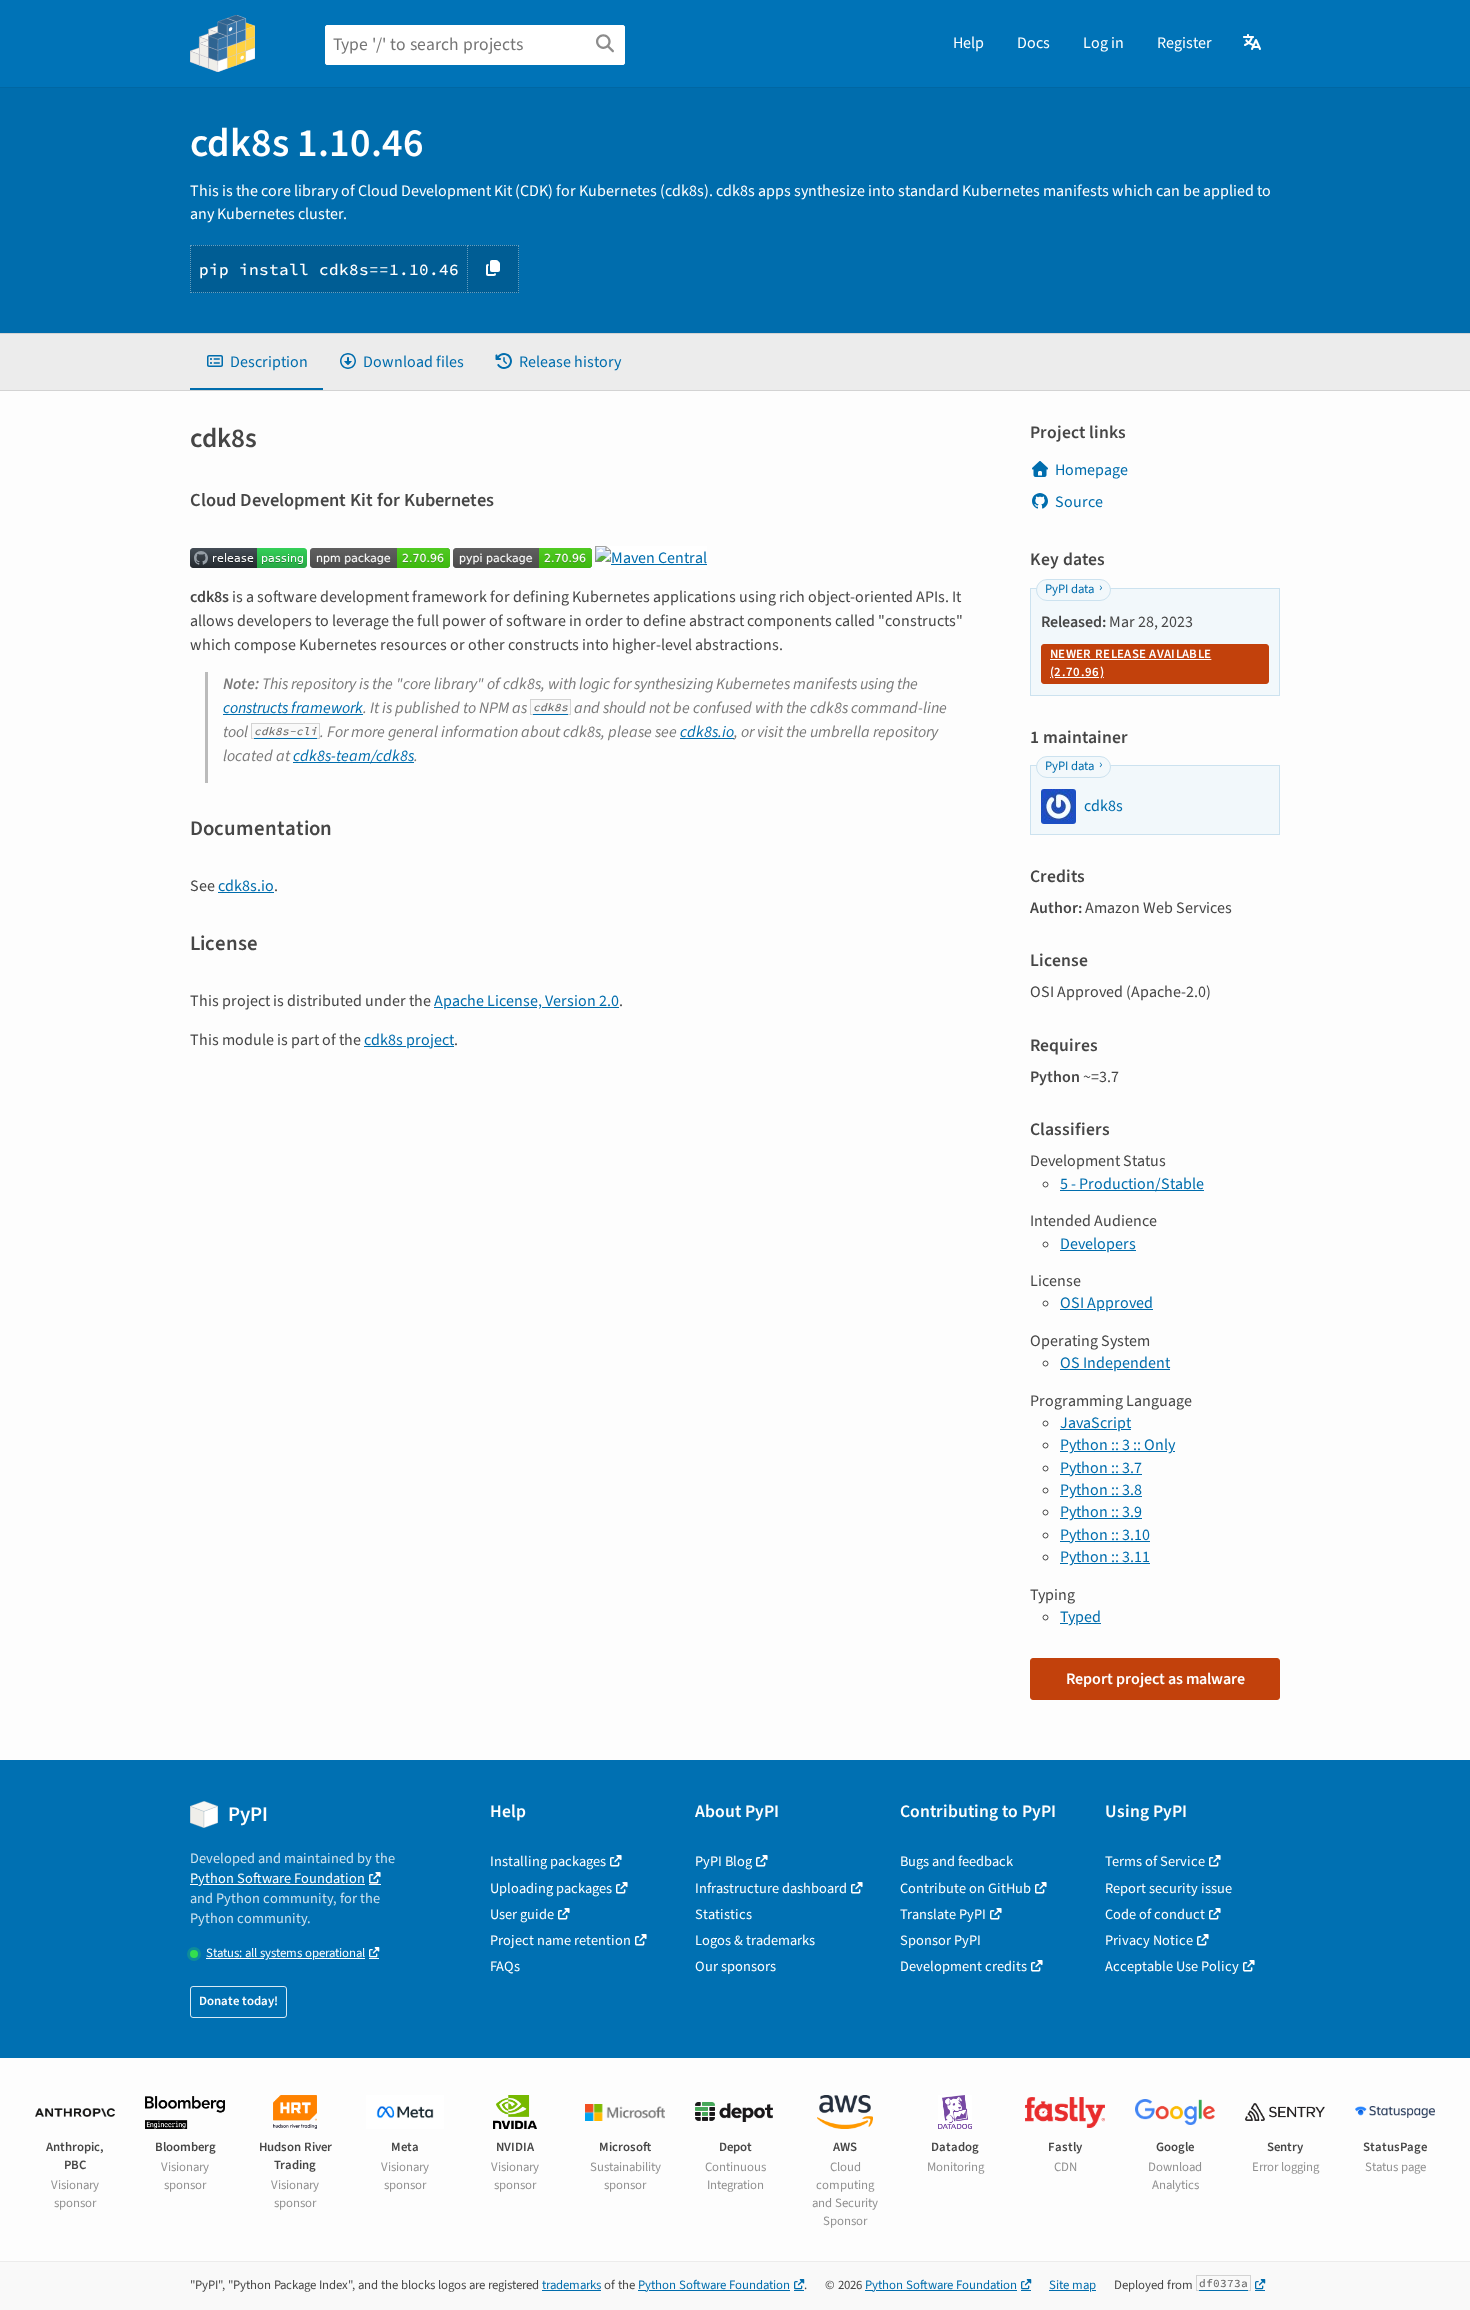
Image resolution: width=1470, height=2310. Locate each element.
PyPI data (1069, 589)
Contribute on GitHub (965, 1888)
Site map (1072, 2285)
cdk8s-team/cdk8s (353, 756)
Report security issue (1168, 1888)
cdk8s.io (707, 732)
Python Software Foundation (277, 1878)
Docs (1033, 43)
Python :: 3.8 (1101, 1490)
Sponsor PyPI (940, 1940)
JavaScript (1095, 1423)
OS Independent (1115, 1363)
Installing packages (548, 1861)
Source (1079, 502)
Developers (1098, 1244)
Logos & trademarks (755, 1940)
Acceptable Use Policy (1172, 1966)
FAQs (505, 1966)
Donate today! (238, 2001)
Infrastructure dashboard (771, 1888)
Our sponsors (735, 1966)
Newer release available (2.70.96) (1130, 663)
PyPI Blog (723, 1861)
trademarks (571, 2285)
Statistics (723, 1914)
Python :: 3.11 (1105, 1557)
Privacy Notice (1149, 1940)
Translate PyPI (943, 1914)
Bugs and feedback (956, 1861)
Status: (285, 1953)
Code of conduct (1155, 1914)
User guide (522, 1914)
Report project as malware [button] (1155, 1679)
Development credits (963, 1966)
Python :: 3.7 (1101, 1468)
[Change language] (1253, 43)
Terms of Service (1155, 1861)
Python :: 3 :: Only (1117, 1445)
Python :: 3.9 (1101, 1512)
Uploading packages (551, 1888)
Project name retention (560, 1940)
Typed (1080, 1617)
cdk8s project (409, 1040)
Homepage (1091, 470)
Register (1184, 43)
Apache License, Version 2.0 (526, 1001)
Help (968, 43)
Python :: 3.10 (1105, 1535)
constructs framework (293, 708)
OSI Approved (1106, 1303)
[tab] (256, 362)
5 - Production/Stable (1132, 1184)
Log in (1103, 43)
